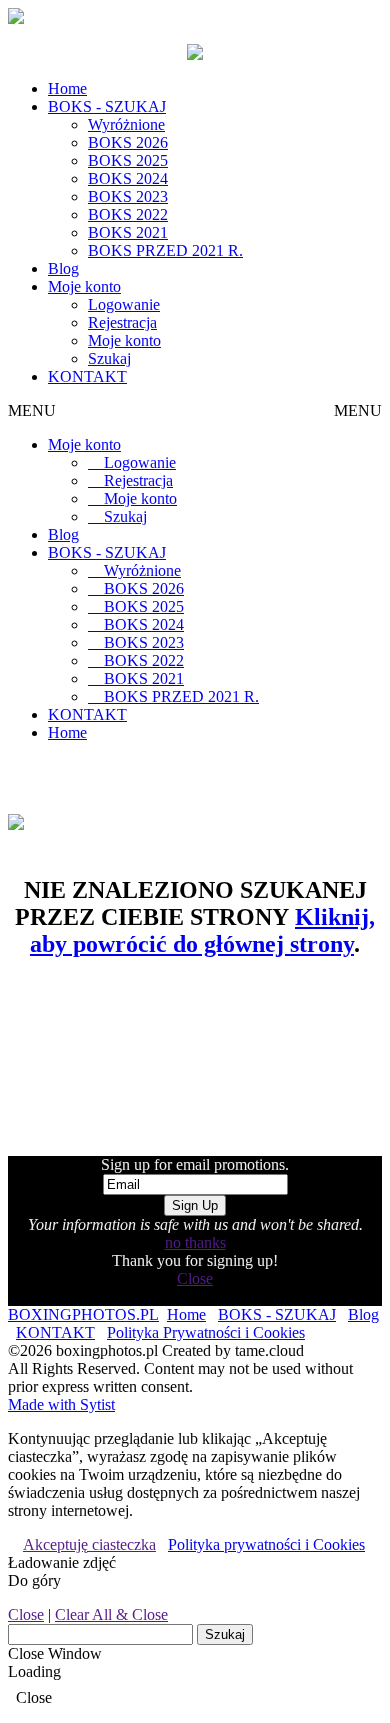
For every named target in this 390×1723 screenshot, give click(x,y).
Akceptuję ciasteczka (89, 1544)
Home (67, 88)
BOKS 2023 (128, 196)
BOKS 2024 (128, 178)
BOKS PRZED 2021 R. (165, 250)
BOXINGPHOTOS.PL (83, 1314)
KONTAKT (87, 376)
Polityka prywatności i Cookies (266, 1544)
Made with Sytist (61, 1404)
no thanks (195, 1242)
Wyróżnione (126, 124)
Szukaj (109, 358)
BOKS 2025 (128, 160)
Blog (63, 268)
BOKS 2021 (128, 232)
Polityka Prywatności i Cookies (206, 1332)
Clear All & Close (111, 1614)
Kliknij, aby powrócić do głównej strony (202, 930)
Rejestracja (122, 322)
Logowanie (124, 304)
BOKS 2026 (128, 142)
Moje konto (84, 286)
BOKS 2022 (128, 214)
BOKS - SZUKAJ (107, 106)
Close (195, 1278)
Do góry (34, 1580)
